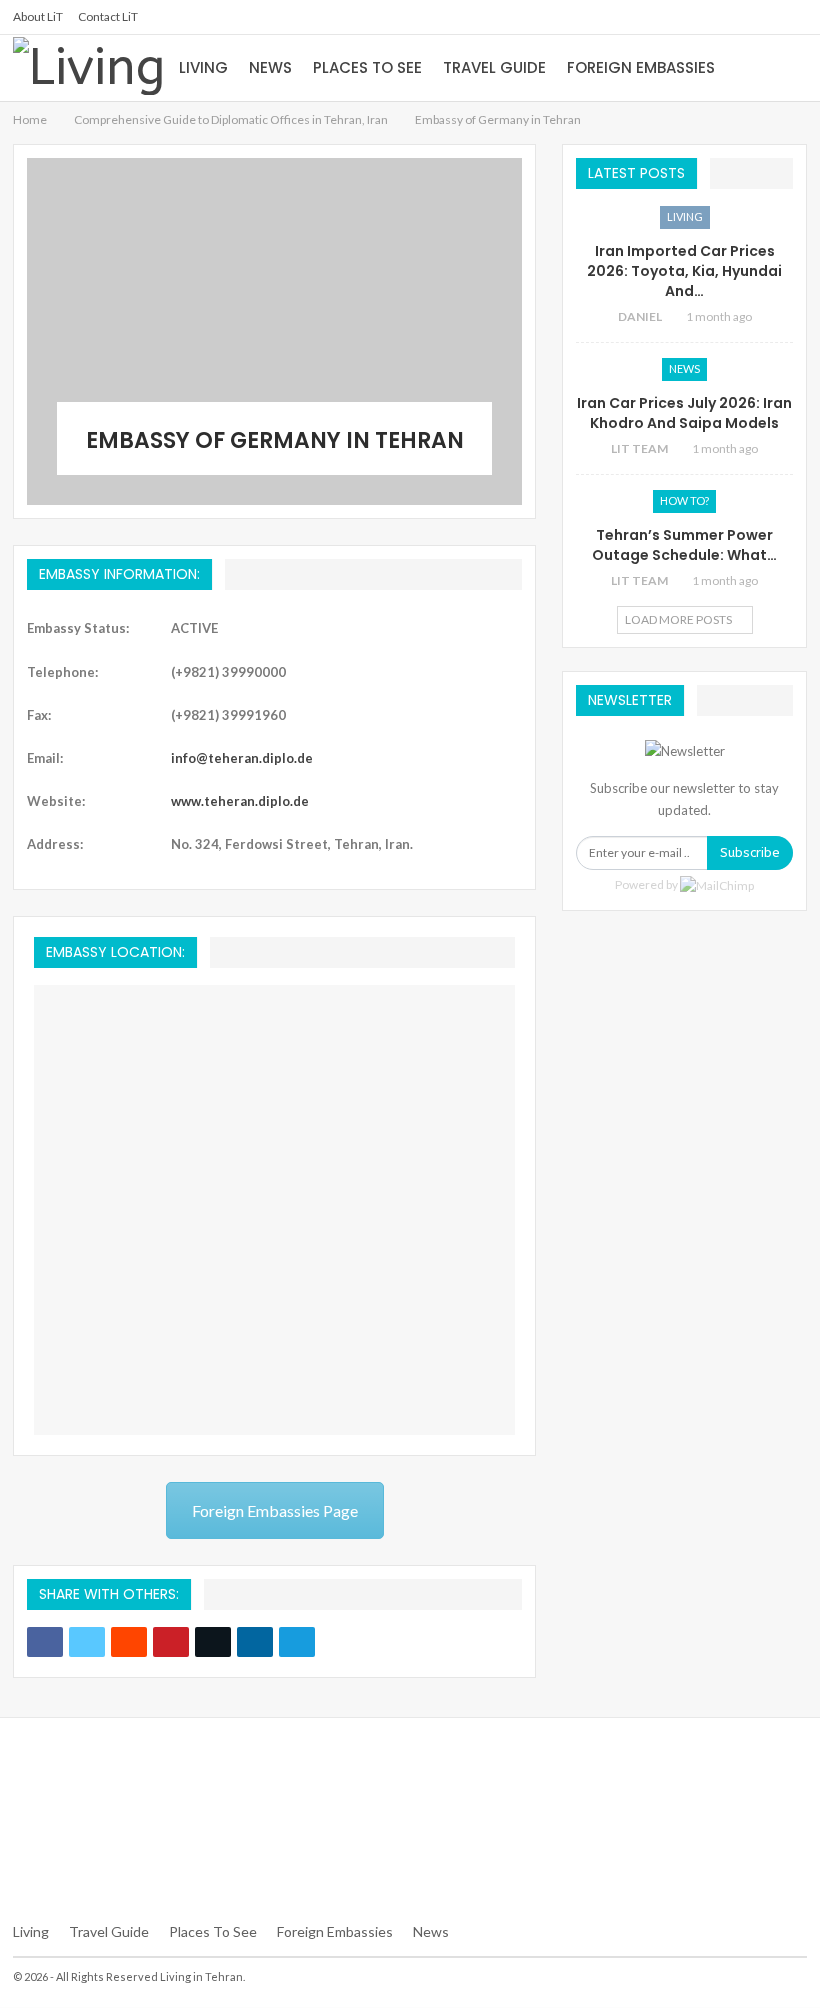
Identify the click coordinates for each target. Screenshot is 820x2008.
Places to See (367, 67)
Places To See (213, 1931)
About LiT (38, 16)
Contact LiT (108, 16)
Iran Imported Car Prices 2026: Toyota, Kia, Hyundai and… (684, 271)
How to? (684, 500)
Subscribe (750, 852)
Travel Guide (494, 67)
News (270, 67)
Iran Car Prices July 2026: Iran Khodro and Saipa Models (684, 413)
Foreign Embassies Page (275, 1510)
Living (203, 67)
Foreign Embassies (641, 67)
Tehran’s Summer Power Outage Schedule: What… (684, 545)
